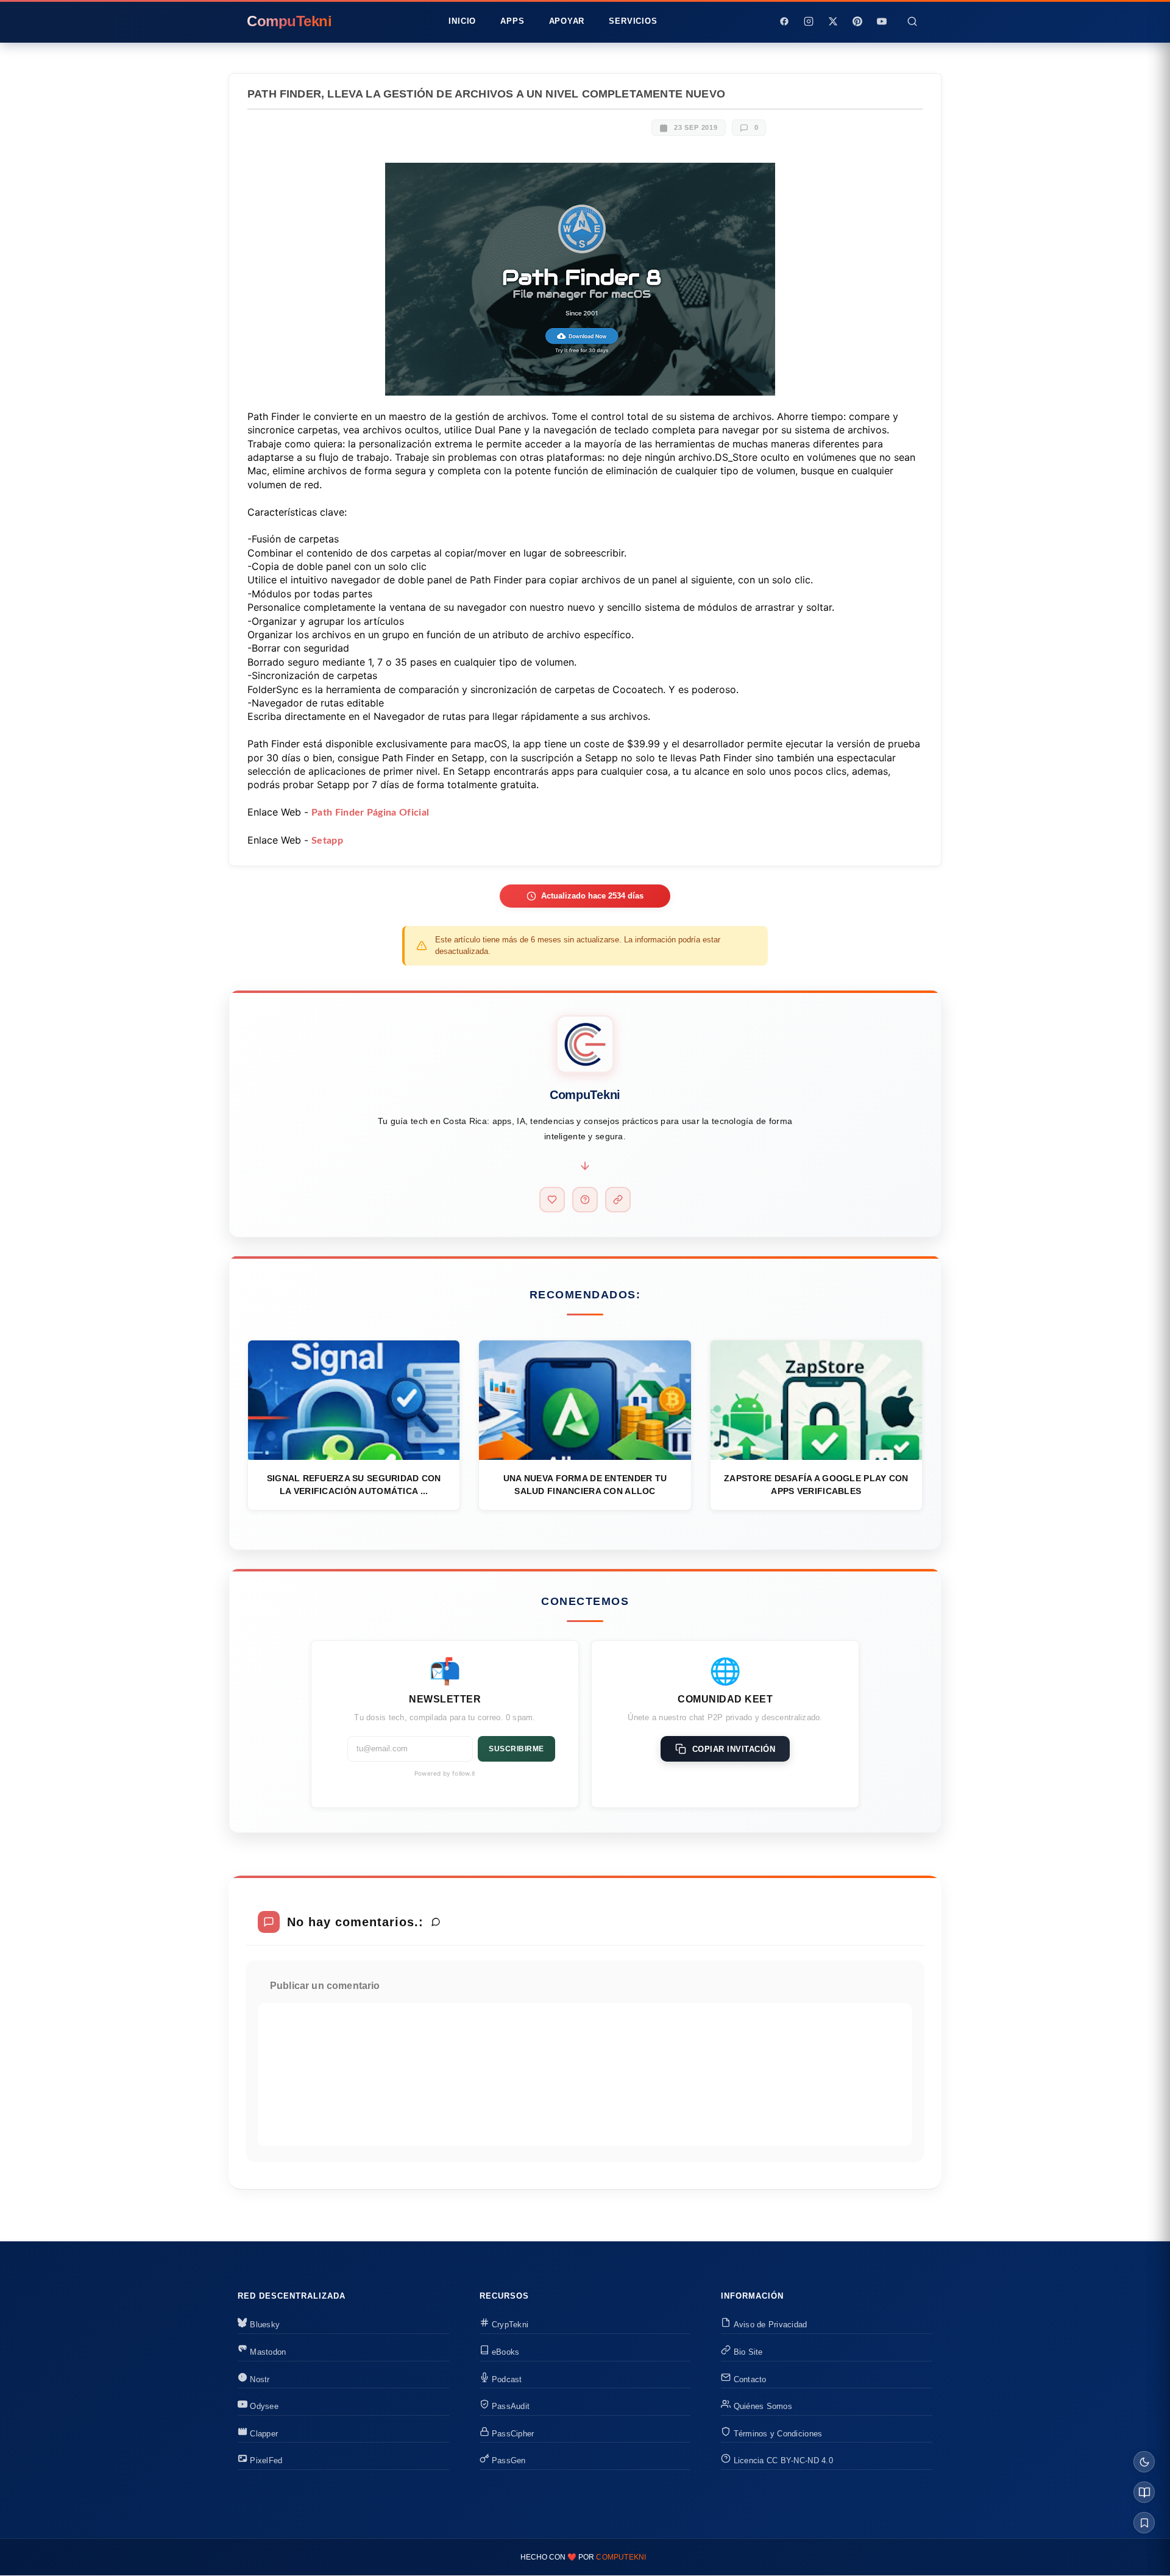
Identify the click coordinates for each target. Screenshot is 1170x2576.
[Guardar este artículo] (1144, 2523)
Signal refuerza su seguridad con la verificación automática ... (354, 1485)
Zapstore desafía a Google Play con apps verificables (816, 1485)
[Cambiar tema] (1144, 2462)
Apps (512, 21)
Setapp (327, 841)
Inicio (462, 21)
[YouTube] (882, 21)
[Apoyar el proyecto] (552, 1200)
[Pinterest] (857, 21)
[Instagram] (809, 21)
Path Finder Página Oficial (370, 813)
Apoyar (567, 21)
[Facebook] (784, 21)
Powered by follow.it (445, 1773)
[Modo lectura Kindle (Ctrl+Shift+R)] (1144, 2492)
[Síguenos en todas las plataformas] (618, 1200)
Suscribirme (516, 1749)
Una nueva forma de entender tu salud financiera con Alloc (585, 1485)
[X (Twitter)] (833, 21)
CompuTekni (621, 2557)
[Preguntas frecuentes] (585, 1200)
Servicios (633, 21)
